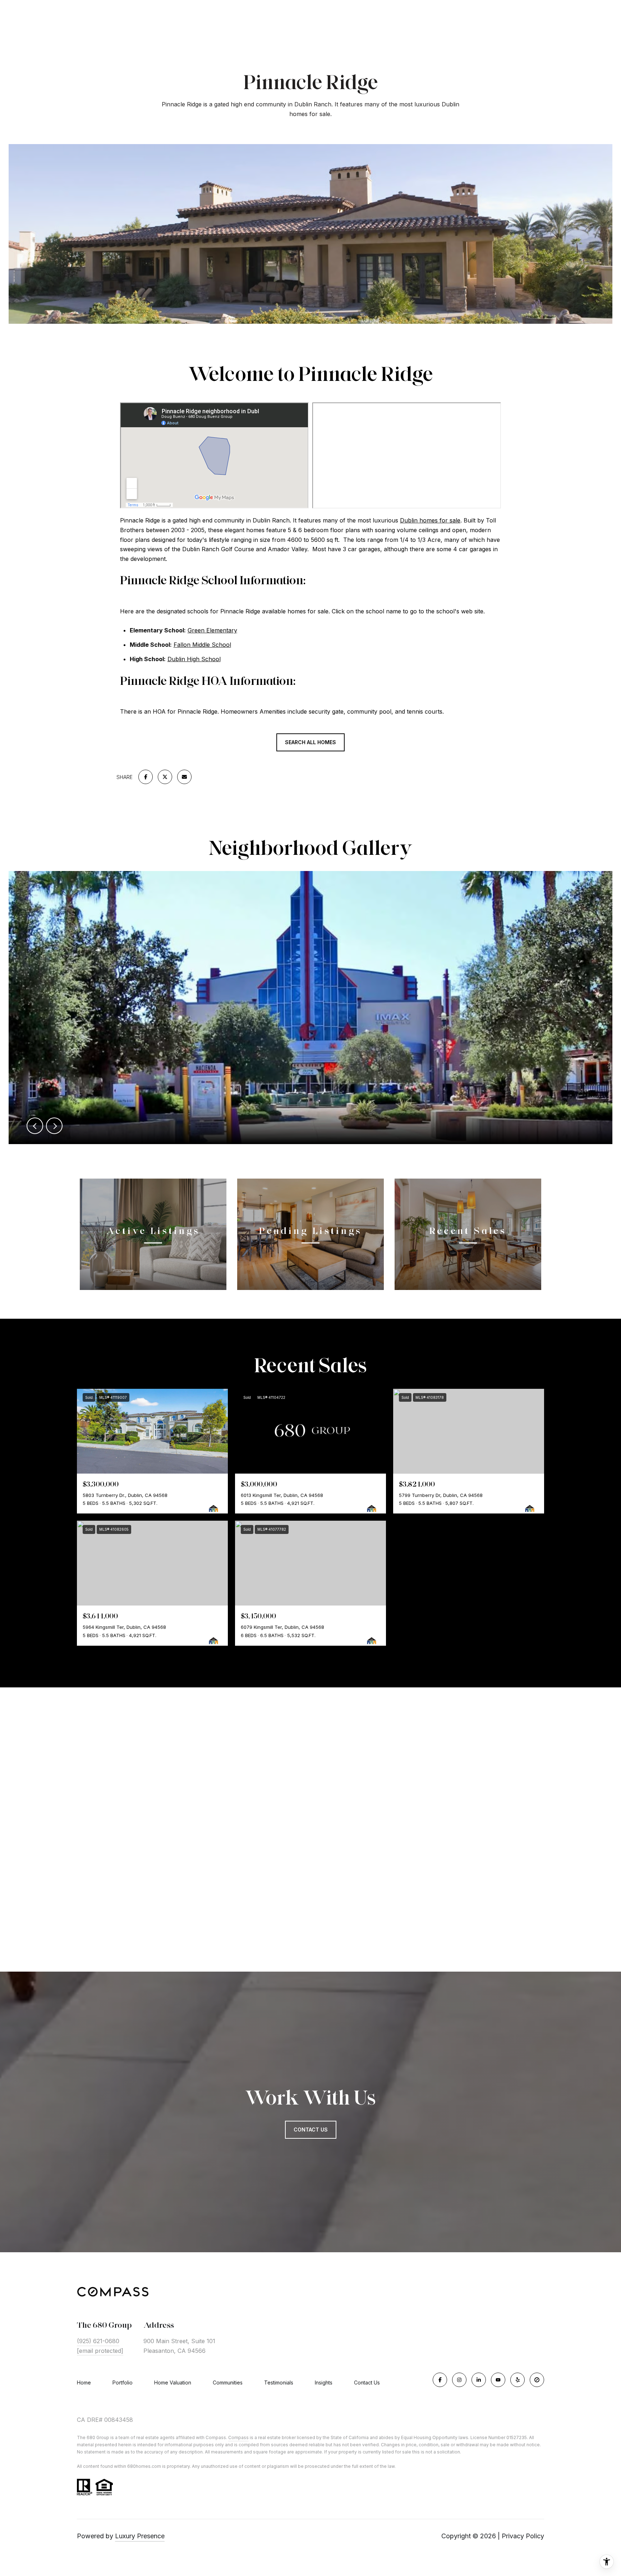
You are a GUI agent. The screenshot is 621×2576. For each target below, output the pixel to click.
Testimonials (279, 2383)
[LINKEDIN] (479, 2380)
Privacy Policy (523, 2536)
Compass (238, 2437)
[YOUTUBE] (498, 2380)
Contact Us (367, 2383)
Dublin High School (194, 659)
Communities (228, 2383)
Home (84, 2383)
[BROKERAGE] (537, 2380)
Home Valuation (173, 2383)
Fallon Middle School (202, 645)
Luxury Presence (140, 2536)
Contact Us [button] (311, 2130)
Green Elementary (212, 630)
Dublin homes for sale (430, 520)
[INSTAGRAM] (459, 2380)
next (54, 1126)
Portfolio (123, 2383)
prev (35, 1126)
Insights (324, 2383)
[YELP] (517, 2380)
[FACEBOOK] (440, 2380)
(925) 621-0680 (98, 2341)
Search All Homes (310, 742)
